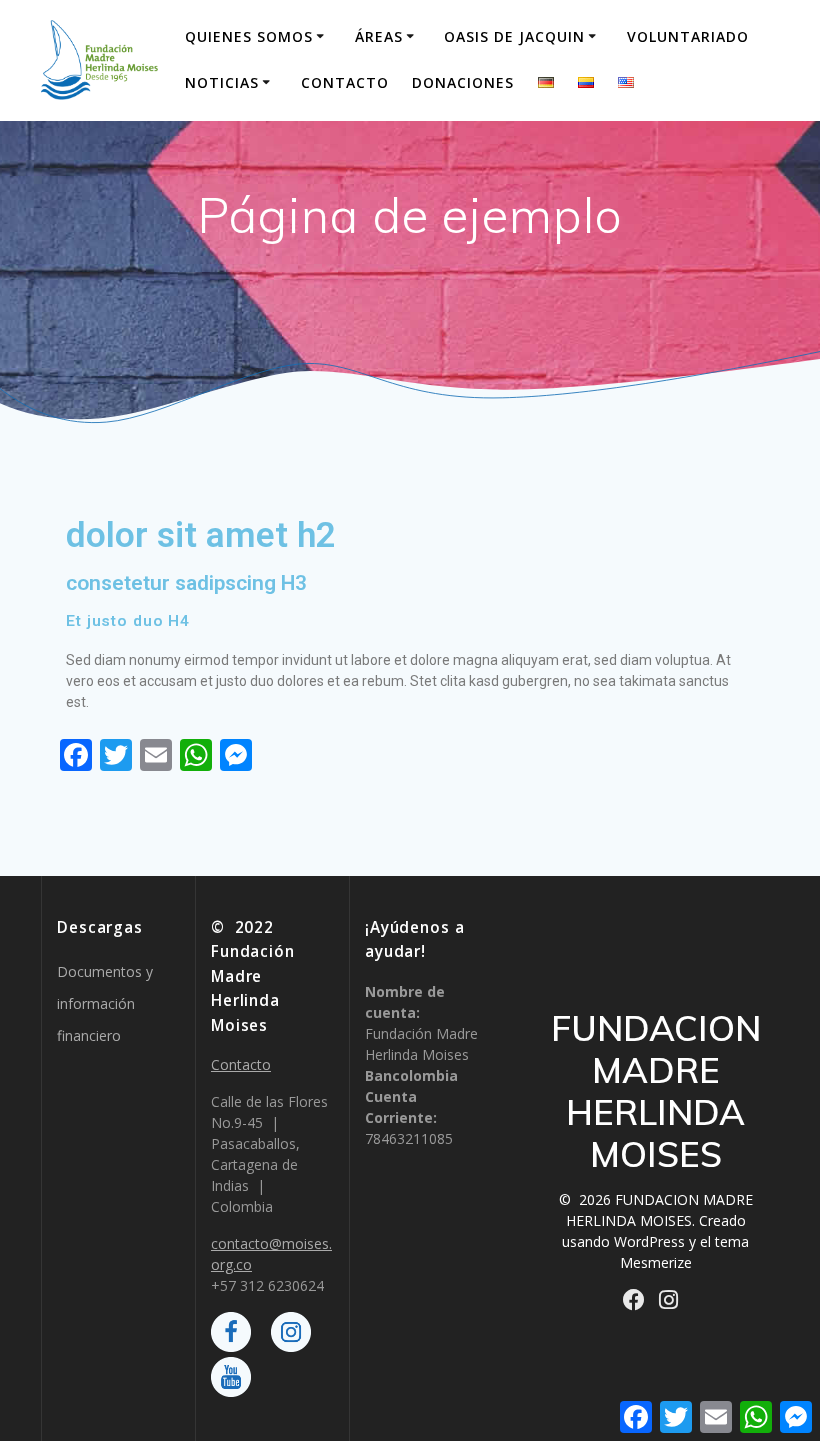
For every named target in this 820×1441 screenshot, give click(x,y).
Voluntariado (688, 36)
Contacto (345, 82)
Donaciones (463, 82)
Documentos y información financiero (105, 1003)
